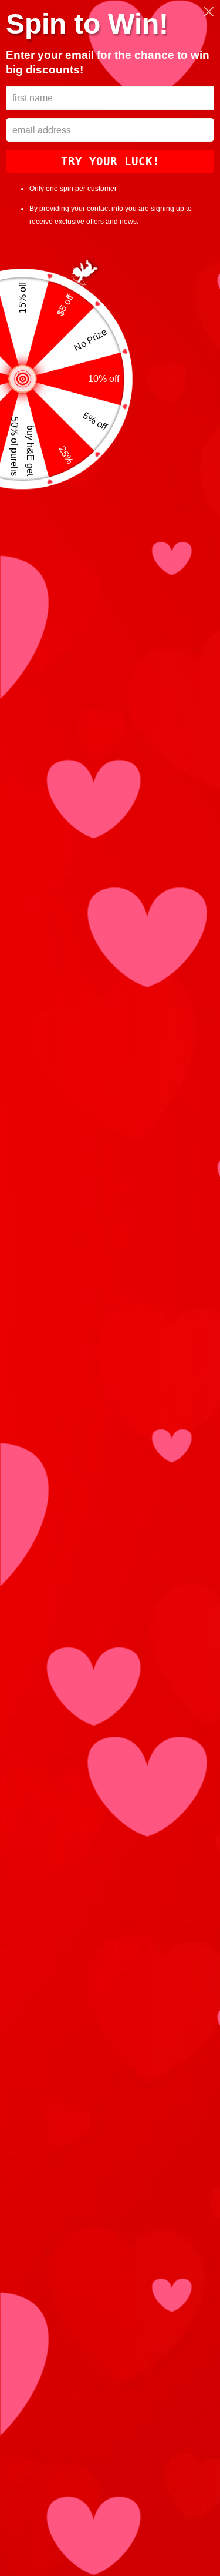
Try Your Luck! (110, 161)
